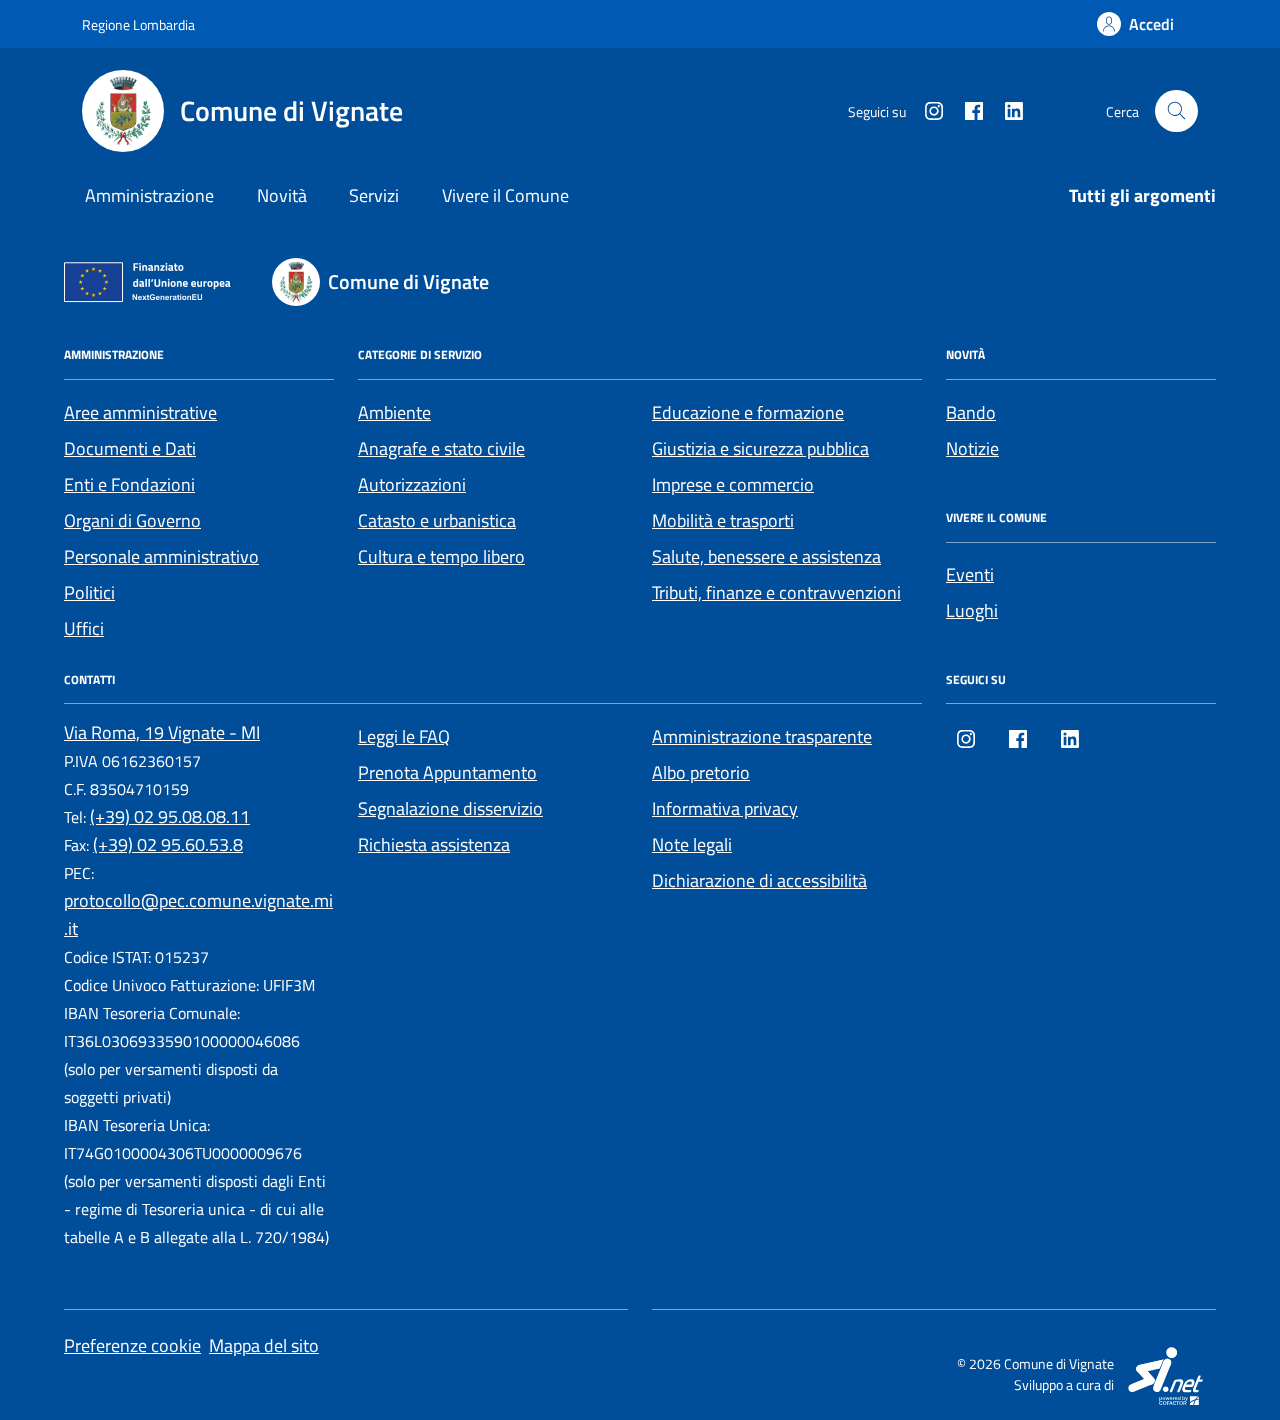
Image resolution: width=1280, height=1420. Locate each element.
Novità (282, 195)
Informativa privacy (725, 808)
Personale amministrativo (161, 556)
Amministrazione (149, 195)
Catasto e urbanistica (437, 520)
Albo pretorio (701, 772)
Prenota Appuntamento (447, 772)
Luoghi (972, 610)
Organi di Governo (132, 520)
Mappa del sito (264, 1345)
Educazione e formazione (748, 412)
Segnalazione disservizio (450, 808)
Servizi (374, 195)
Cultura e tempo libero (441, 556)
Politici (89, 592)
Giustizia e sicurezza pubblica (760, 448)
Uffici (84, 628)
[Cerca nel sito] (1176, 111)
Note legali (692, 844)
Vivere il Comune (505, 195)
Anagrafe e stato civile (441, 448)
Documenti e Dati (130, 448)
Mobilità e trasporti (723, 520)
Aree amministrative (140, 412)
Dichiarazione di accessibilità (759, 880)
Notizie (972, 448)
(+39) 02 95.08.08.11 (170, 816)
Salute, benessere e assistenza (766, 556)
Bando (971, 412)
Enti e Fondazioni (129, 484)
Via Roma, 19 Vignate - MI (162, 732)
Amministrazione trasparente (762, 736)
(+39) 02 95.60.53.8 (168, 844)
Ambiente (394, 412)
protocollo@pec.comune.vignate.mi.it (198, 914)
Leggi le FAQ (404, 736)
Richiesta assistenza (434, 844)
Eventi (970, 574)
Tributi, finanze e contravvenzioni (776, 592)
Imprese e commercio (733, 484)
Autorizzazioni (412, 484)
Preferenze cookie (132, 1345)
